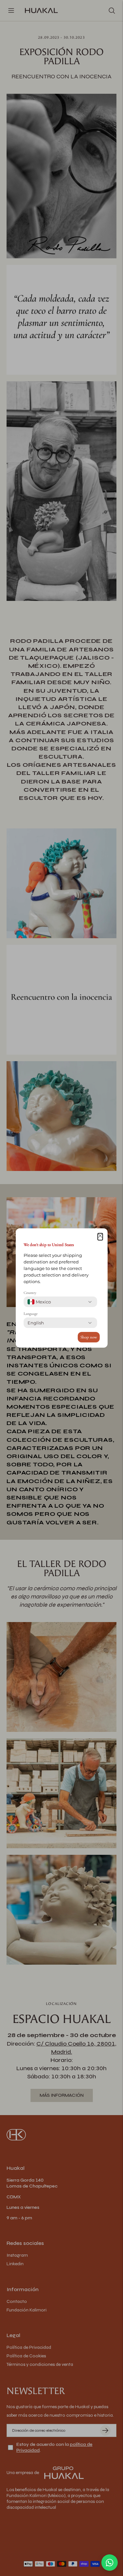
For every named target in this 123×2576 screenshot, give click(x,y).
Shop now (89, 1337)
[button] (100, 1237)
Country (30, 1293)
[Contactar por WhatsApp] (110, 2563)
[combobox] (39, 1302)
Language (31, 1314)
